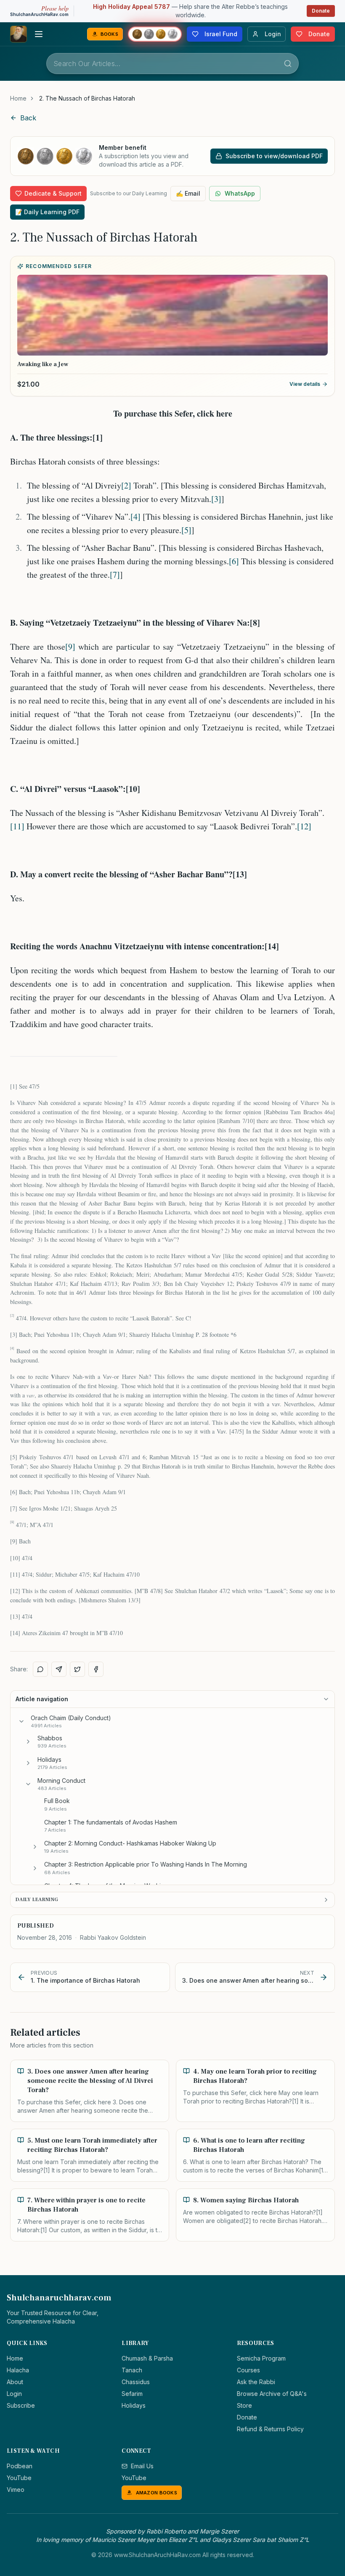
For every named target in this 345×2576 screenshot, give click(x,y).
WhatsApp (240, 193)
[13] (15, 1616)
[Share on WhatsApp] (40, 1669)
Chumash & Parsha (147, 2358)
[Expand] (28, 1742)
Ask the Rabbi (256, 2382)
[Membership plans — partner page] (155, 34)
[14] (15, 1633)
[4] (135, 517)
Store (244, 2405)
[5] (186, 530)
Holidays (134, 2405)
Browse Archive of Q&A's (272, 2394)
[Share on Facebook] (96, 1669)
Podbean (20, 2466)
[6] (234, 561)
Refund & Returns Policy (270, 2429)
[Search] (288, 64)
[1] (14, 1086)
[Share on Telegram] (59, 1669)
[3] (216, 499)
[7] (115, 575)
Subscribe (21, 2405)
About (15, 2382)
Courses (248, 2370)
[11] (17, 826)
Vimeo (16, 2490)
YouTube (19, 2478)
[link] (87, 98)
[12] (304, 826)
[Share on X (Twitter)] (77, 1669)
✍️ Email (188, 193)
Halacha (18, 2370)
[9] (70, 647)
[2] (126, 485)
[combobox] (172, 64)
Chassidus (136, 2382)
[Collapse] (21, 1721)
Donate (321, 11)
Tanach (132, 2370)
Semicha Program (261, 2358)
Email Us (142, 2466)
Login (14, 2394)
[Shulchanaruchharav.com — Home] (19, 34)
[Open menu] (39, 34)
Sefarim (132, 2394)
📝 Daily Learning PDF (47, 212)
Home (18, 98)
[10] (15, 1558)
